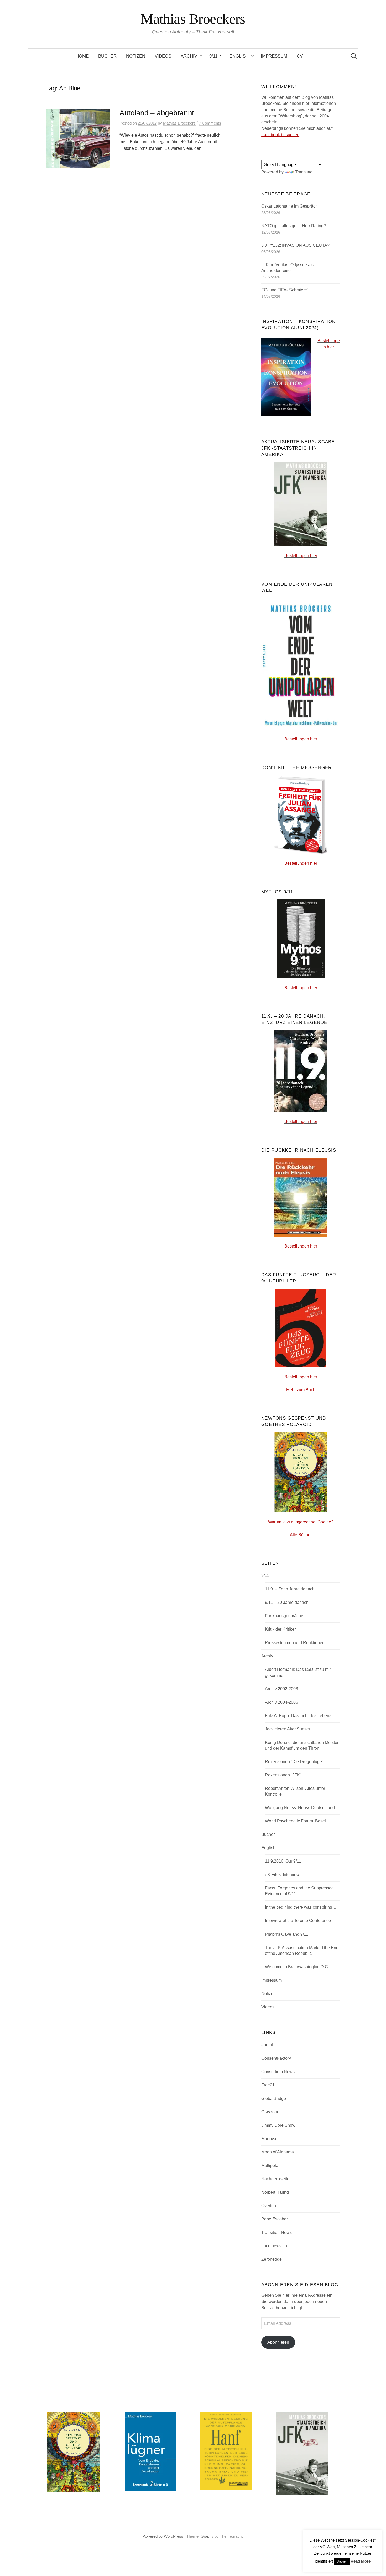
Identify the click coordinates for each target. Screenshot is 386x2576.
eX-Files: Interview (282, 1875)
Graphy (207, 2536)
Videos (163, 56)
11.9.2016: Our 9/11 (283, 1861)
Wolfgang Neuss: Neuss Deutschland (300, 1808)
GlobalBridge (274, 2098)
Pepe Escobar (275, 2219)
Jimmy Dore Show (278, 2125)
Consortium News (278, 2072)
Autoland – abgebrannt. (158, 113)
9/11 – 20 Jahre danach (287, 1602)
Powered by (153, 2536)
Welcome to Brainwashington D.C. (297, 1967)
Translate (304, 172)
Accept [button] (342, 2562)
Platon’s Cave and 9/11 (287, 1934)
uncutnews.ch (274, 2246)
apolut (267, 2045)
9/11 (213, 56)
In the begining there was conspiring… (301, 1907)
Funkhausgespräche (284, 1616)
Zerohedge (272, 2259)
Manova (269, 2139)
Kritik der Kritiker (280, 1629)
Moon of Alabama (278, 2152)
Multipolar (270, 2165)
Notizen (136, 56)
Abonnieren (278, 2342)
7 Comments (210, 123)
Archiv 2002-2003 (281, 1689)
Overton (269, 2206)
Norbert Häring (275, 2192)
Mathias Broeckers (193, 19)
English (239, 56)
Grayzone (270, 2112)
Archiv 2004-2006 (281, 1702)
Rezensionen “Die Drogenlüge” (294, 1762)
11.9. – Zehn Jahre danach (290, 1589)
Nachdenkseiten (277, 2179)
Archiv (189, 56)
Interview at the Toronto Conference (298, 1921)
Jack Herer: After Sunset (287, 1729)
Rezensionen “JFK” (283, 1775)
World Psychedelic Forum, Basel (295, 1821)
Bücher (107, 56)
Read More (361, 2561)
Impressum (274, 56)
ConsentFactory (276, 2058)
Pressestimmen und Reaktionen (295, 1643)
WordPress (174, 2536)
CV (300, 56)
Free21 (268, 2085)
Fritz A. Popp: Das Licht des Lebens (298, 1716)
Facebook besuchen (280, 135)
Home (82, 56)
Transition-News (277, 2232)
